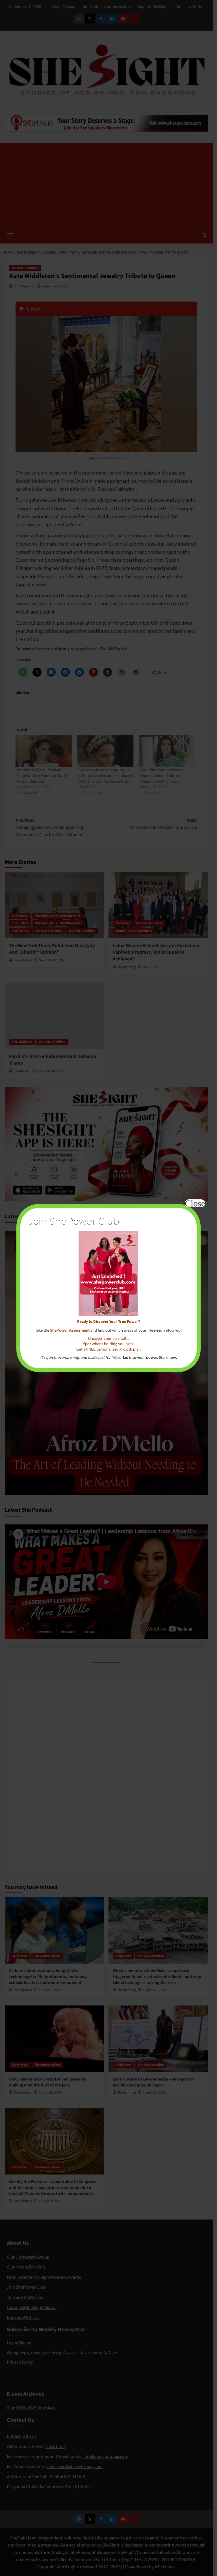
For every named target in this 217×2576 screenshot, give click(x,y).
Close (195, 1203)
